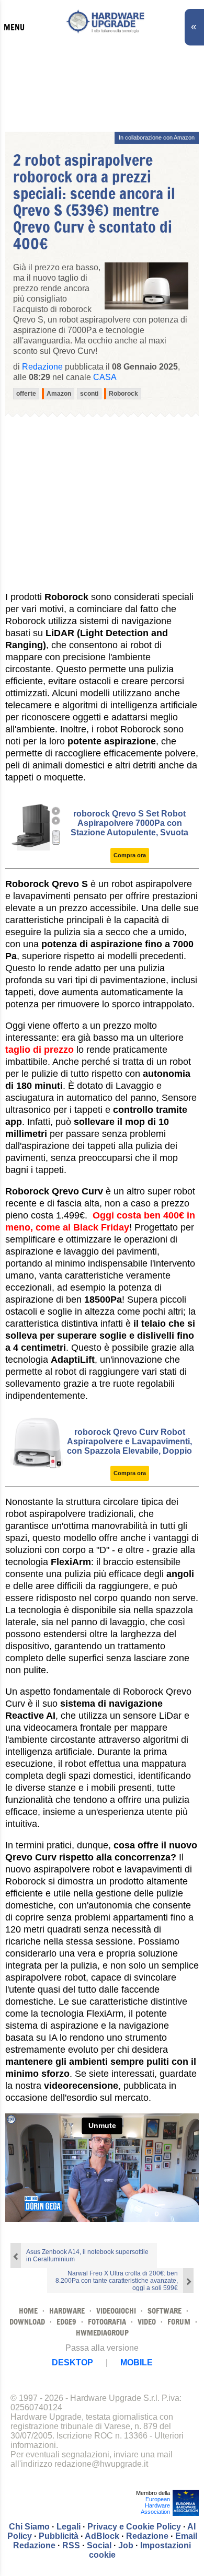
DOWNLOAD (27, 2322)
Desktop (72, 2362)
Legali (69, 2527)
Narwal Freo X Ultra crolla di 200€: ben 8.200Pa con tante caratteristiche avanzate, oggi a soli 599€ (117, 2281)
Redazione (147, 2536)
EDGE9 (66, 2322)
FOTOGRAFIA (107, 2322)
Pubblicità (59, 2536)
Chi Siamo (29, 2527)
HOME (28, 2311)
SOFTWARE (165, 2311)
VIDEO (147, 2322)
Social (99, 2545)
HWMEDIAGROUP (102, 2333)
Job (126, 2545)
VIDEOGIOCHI (116, 2311)
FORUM (179, 2322)
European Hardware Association (155, 2505)
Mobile (137, 2362)
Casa (105, 377)
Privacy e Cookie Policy (134, 2527)
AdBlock (102, 2536)
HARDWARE (67, 2311)
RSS (71, 2545)
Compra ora (130, 855)
